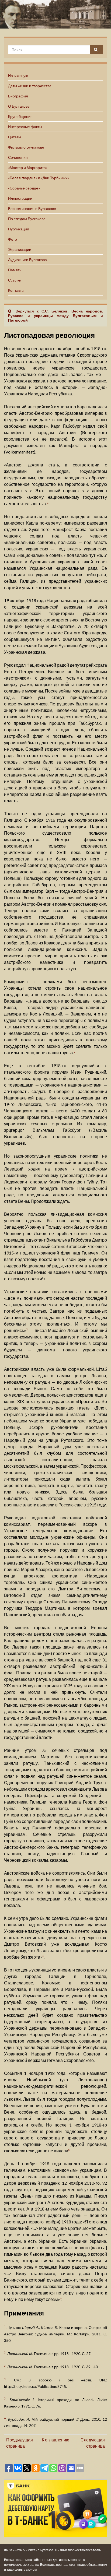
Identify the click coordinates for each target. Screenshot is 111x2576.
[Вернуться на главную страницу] (55, 14)
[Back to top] (99, 2564)
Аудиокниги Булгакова (27, 260)
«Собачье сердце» (24, 188)
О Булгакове (19, 106)
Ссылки (15, 280)
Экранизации (20, 249)
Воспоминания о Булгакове (32, 208)
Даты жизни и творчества (30, 86)
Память (15, 270)
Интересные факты (25, 127)
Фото (13, 239)
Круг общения (20, 116)
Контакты (16, 290)
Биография (18, 96)
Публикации (19, 229)
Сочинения (18, 157)
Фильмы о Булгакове (26, 147)
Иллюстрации (20, 198)
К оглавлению (55, 2440)
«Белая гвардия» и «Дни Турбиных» (39, 178)
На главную (18, 75)
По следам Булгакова (27, 219)
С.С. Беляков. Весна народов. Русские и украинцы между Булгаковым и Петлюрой (55, 316)
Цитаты (15, 137)
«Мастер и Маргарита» (28, 168)
